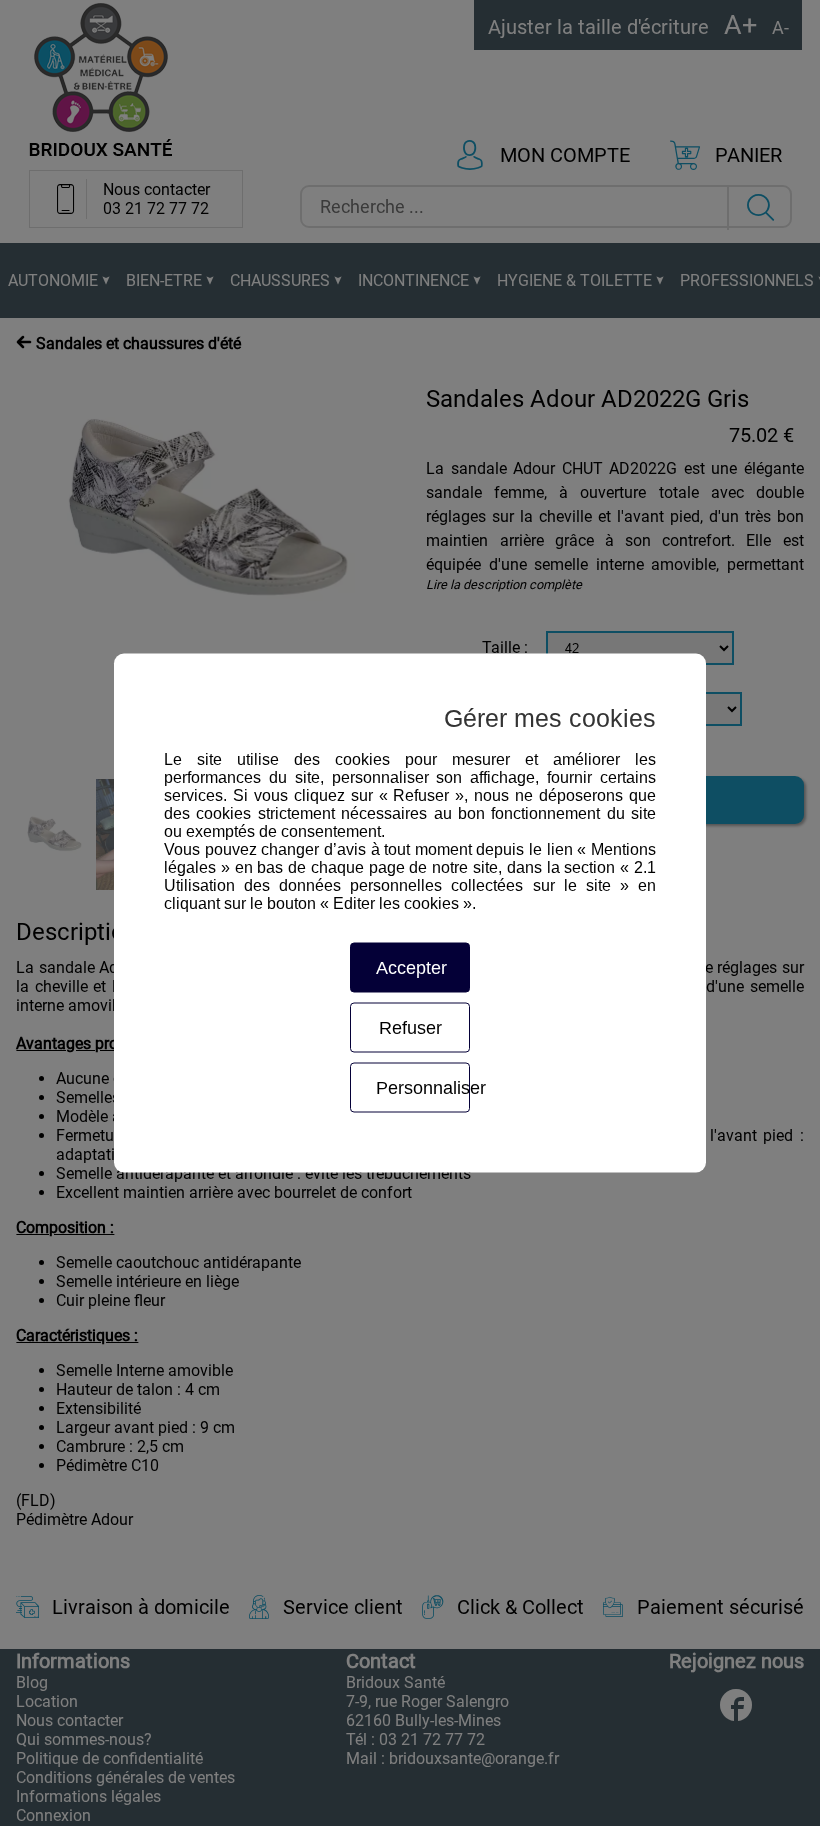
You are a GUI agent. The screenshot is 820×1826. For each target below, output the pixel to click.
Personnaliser (422, 1088)
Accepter (411, 968)
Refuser (410, 1028)
